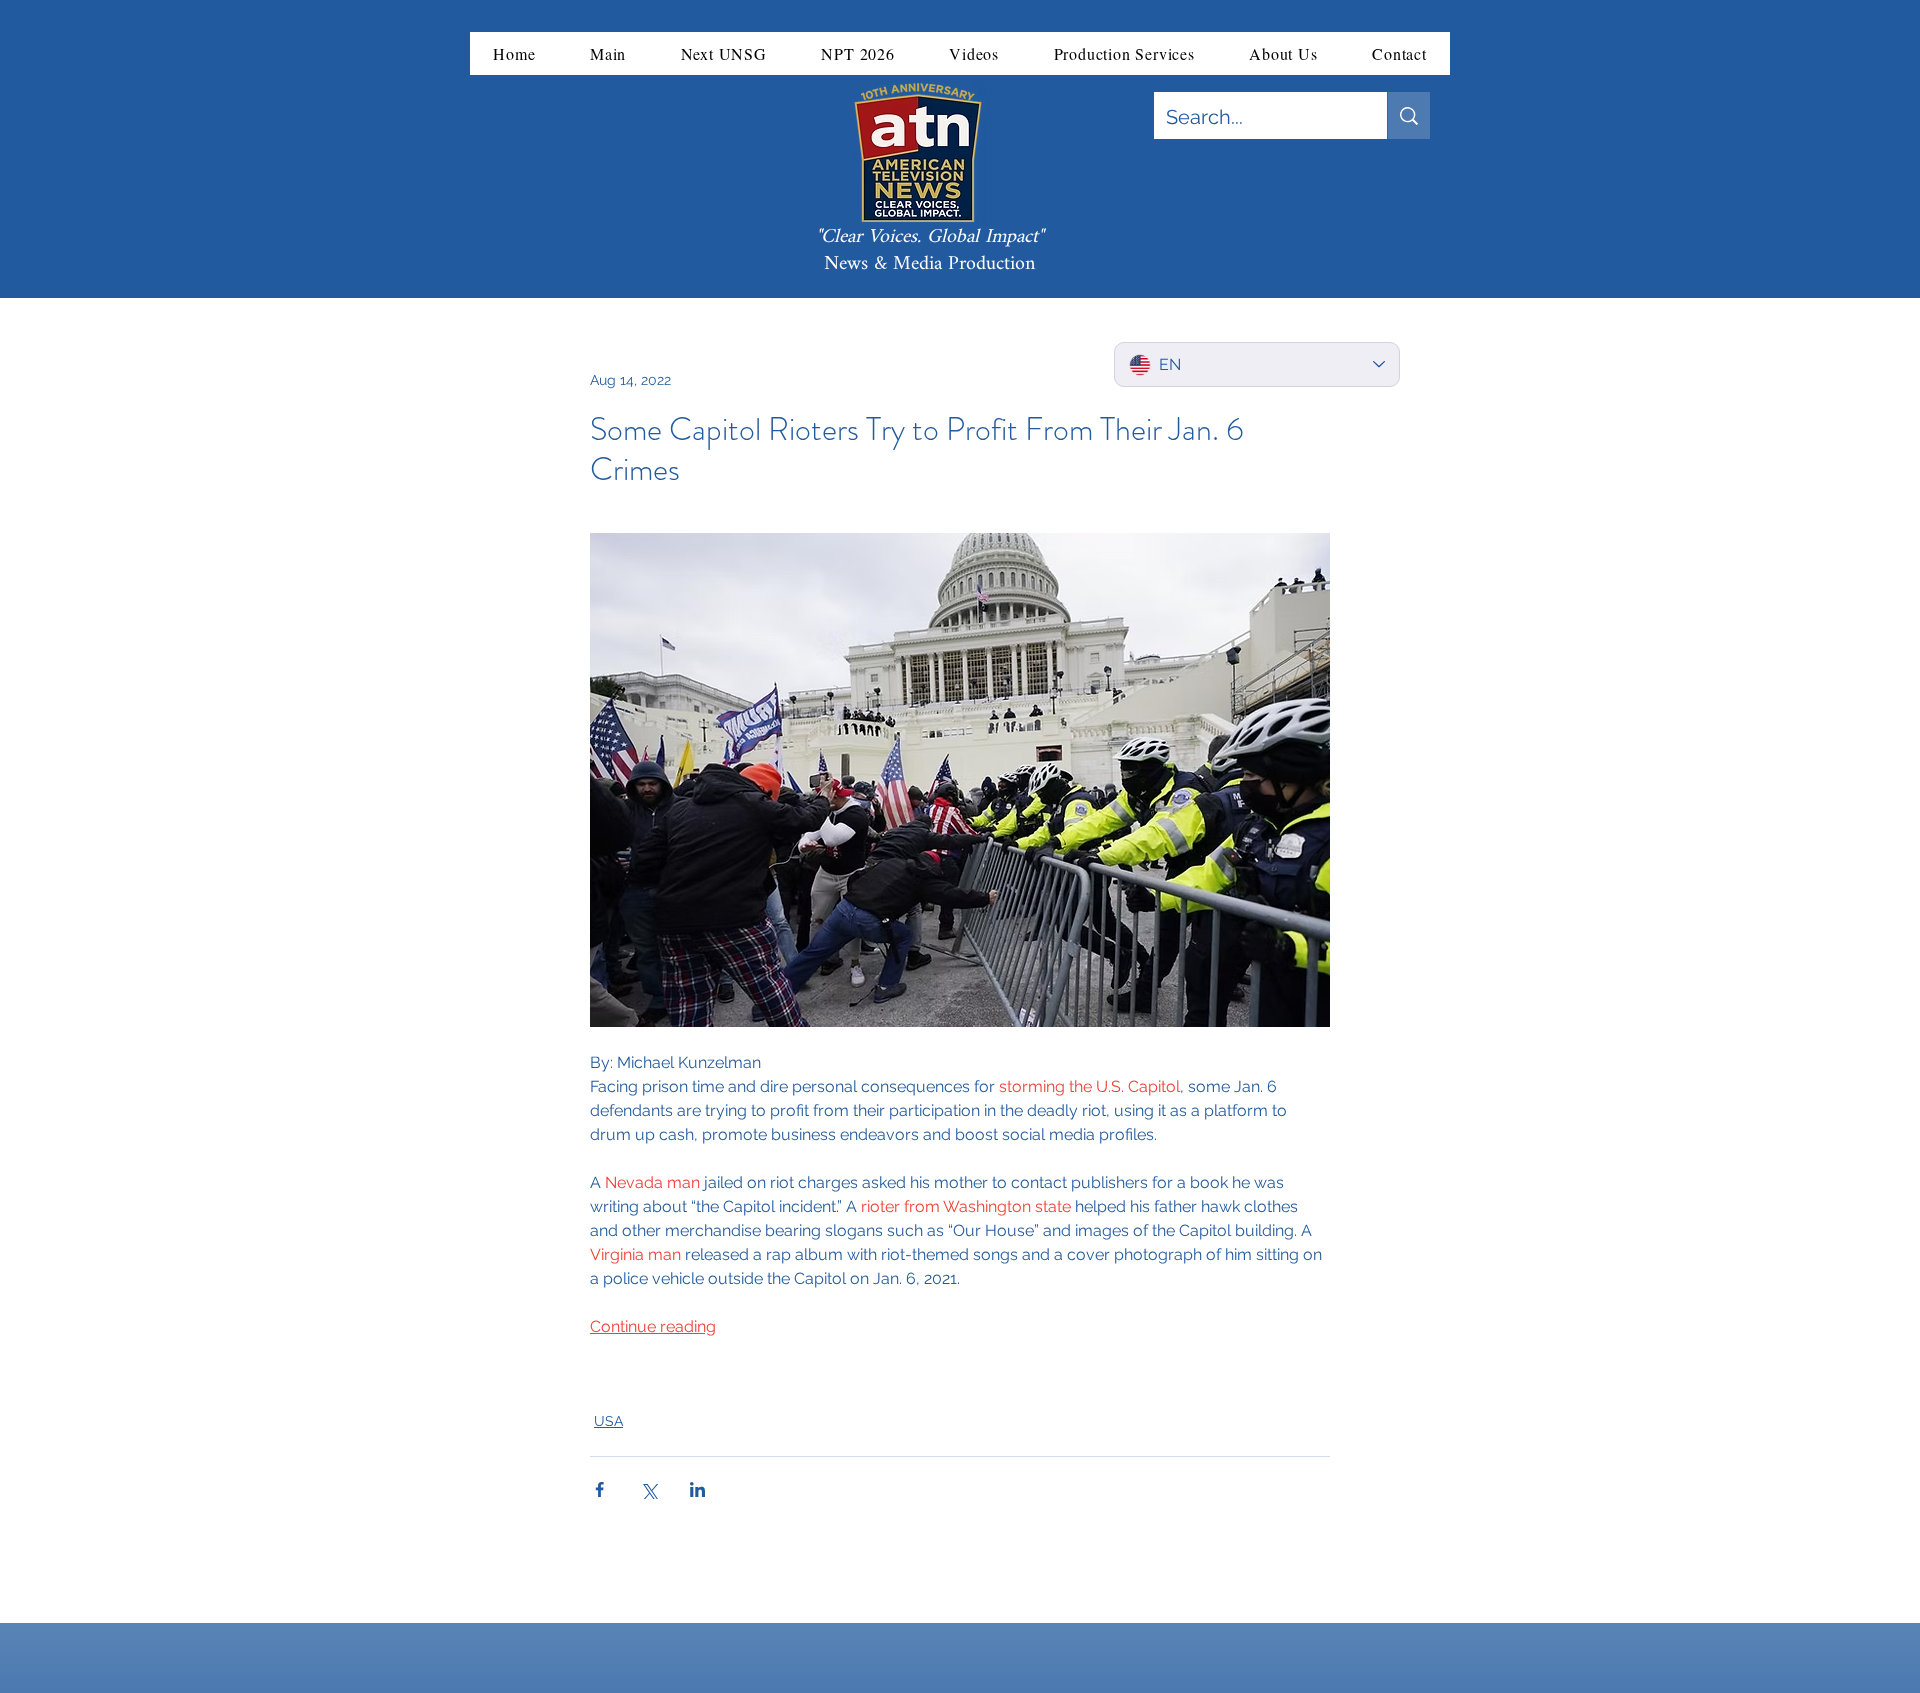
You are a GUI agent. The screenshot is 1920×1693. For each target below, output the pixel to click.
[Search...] (1408, 115)
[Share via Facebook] (599, 1489)
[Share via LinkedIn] (697, 1489)
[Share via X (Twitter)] (648, 1489)
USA (608, 1421)
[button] (608, 53)
